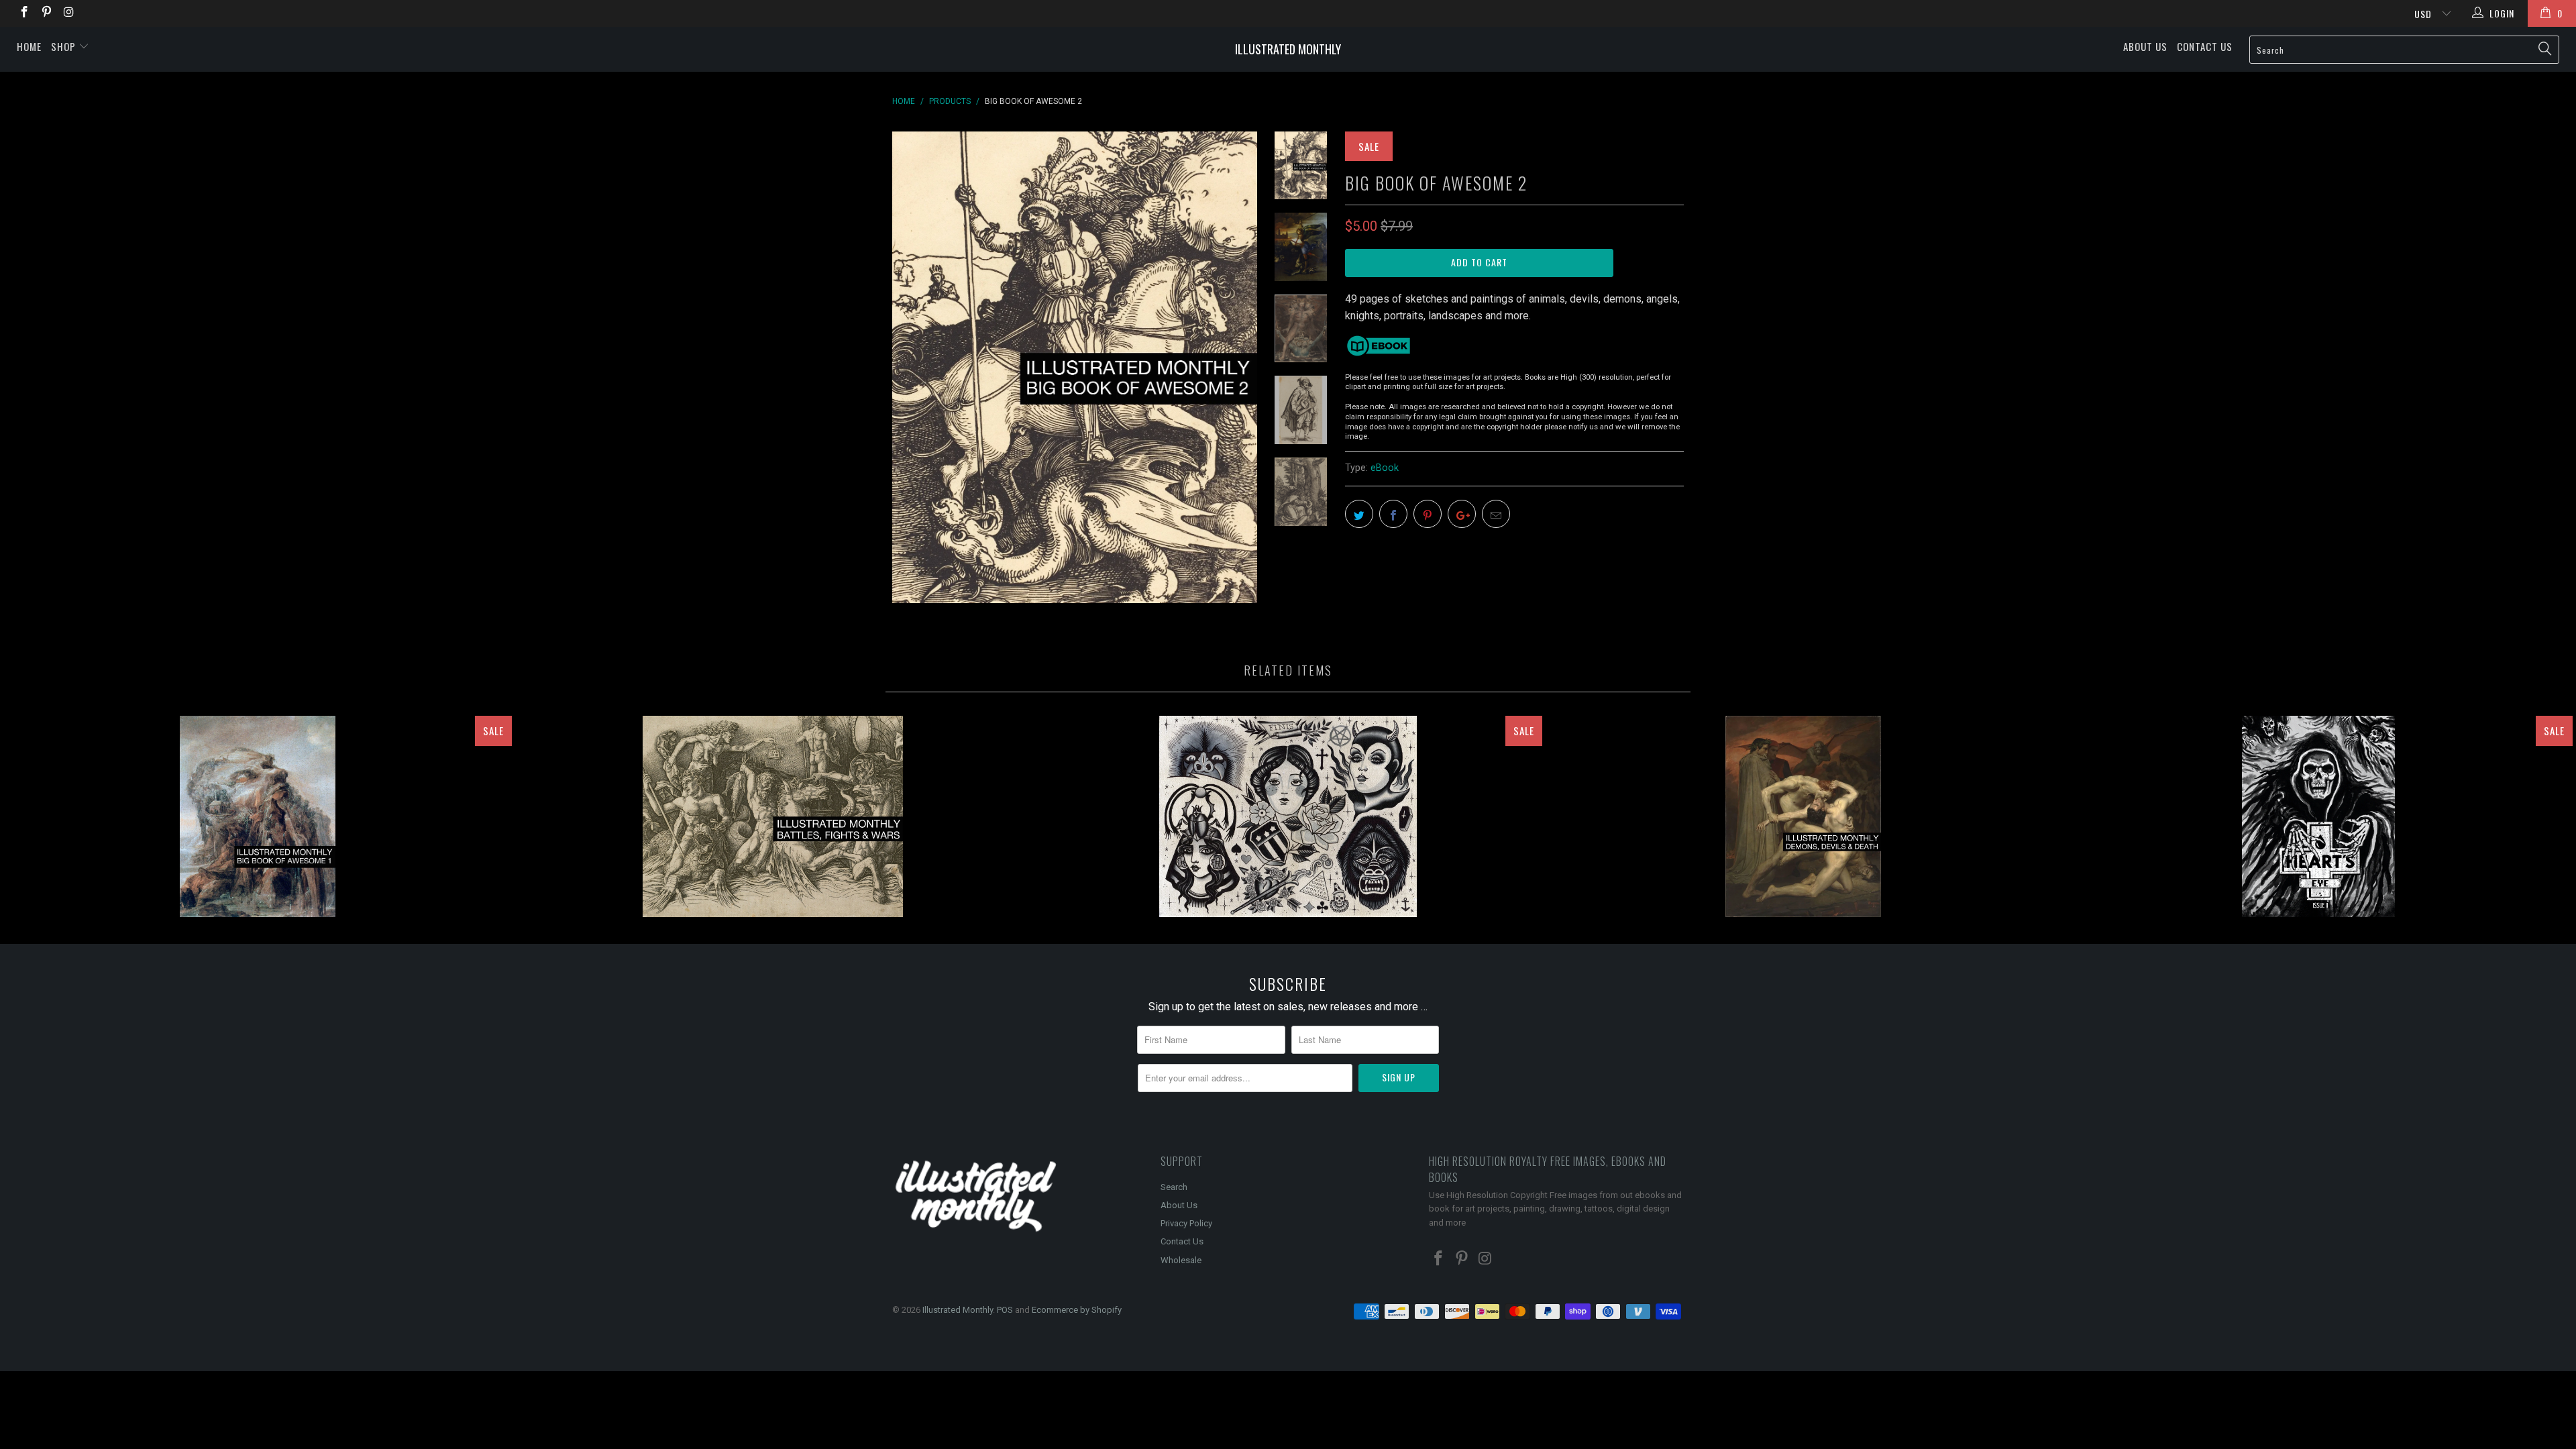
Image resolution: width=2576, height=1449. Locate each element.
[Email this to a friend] (1496, 514)
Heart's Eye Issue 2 (2318, 816)
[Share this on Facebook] (1393, 514)
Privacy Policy (1186, 1223)
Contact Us (2205, 46)
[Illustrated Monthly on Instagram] (68, 13)
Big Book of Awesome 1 (258, 816)
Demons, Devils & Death (1803, 816)
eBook (1385, 468)
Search (1174, 1187)
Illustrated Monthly (1288, 49)
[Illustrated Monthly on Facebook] (23, 13)
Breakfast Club (1288, 816)
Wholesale (1181, 1260)
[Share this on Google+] (1462, 514)
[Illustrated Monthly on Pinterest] (46, 13)
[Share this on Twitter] (1359, 514)
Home (29, 46)
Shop (65, 46)
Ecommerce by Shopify (1077, 1310)
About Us (2145, 46)
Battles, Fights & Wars (773, 816)
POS (1005, 1310)
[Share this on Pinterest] (1428, 514)
